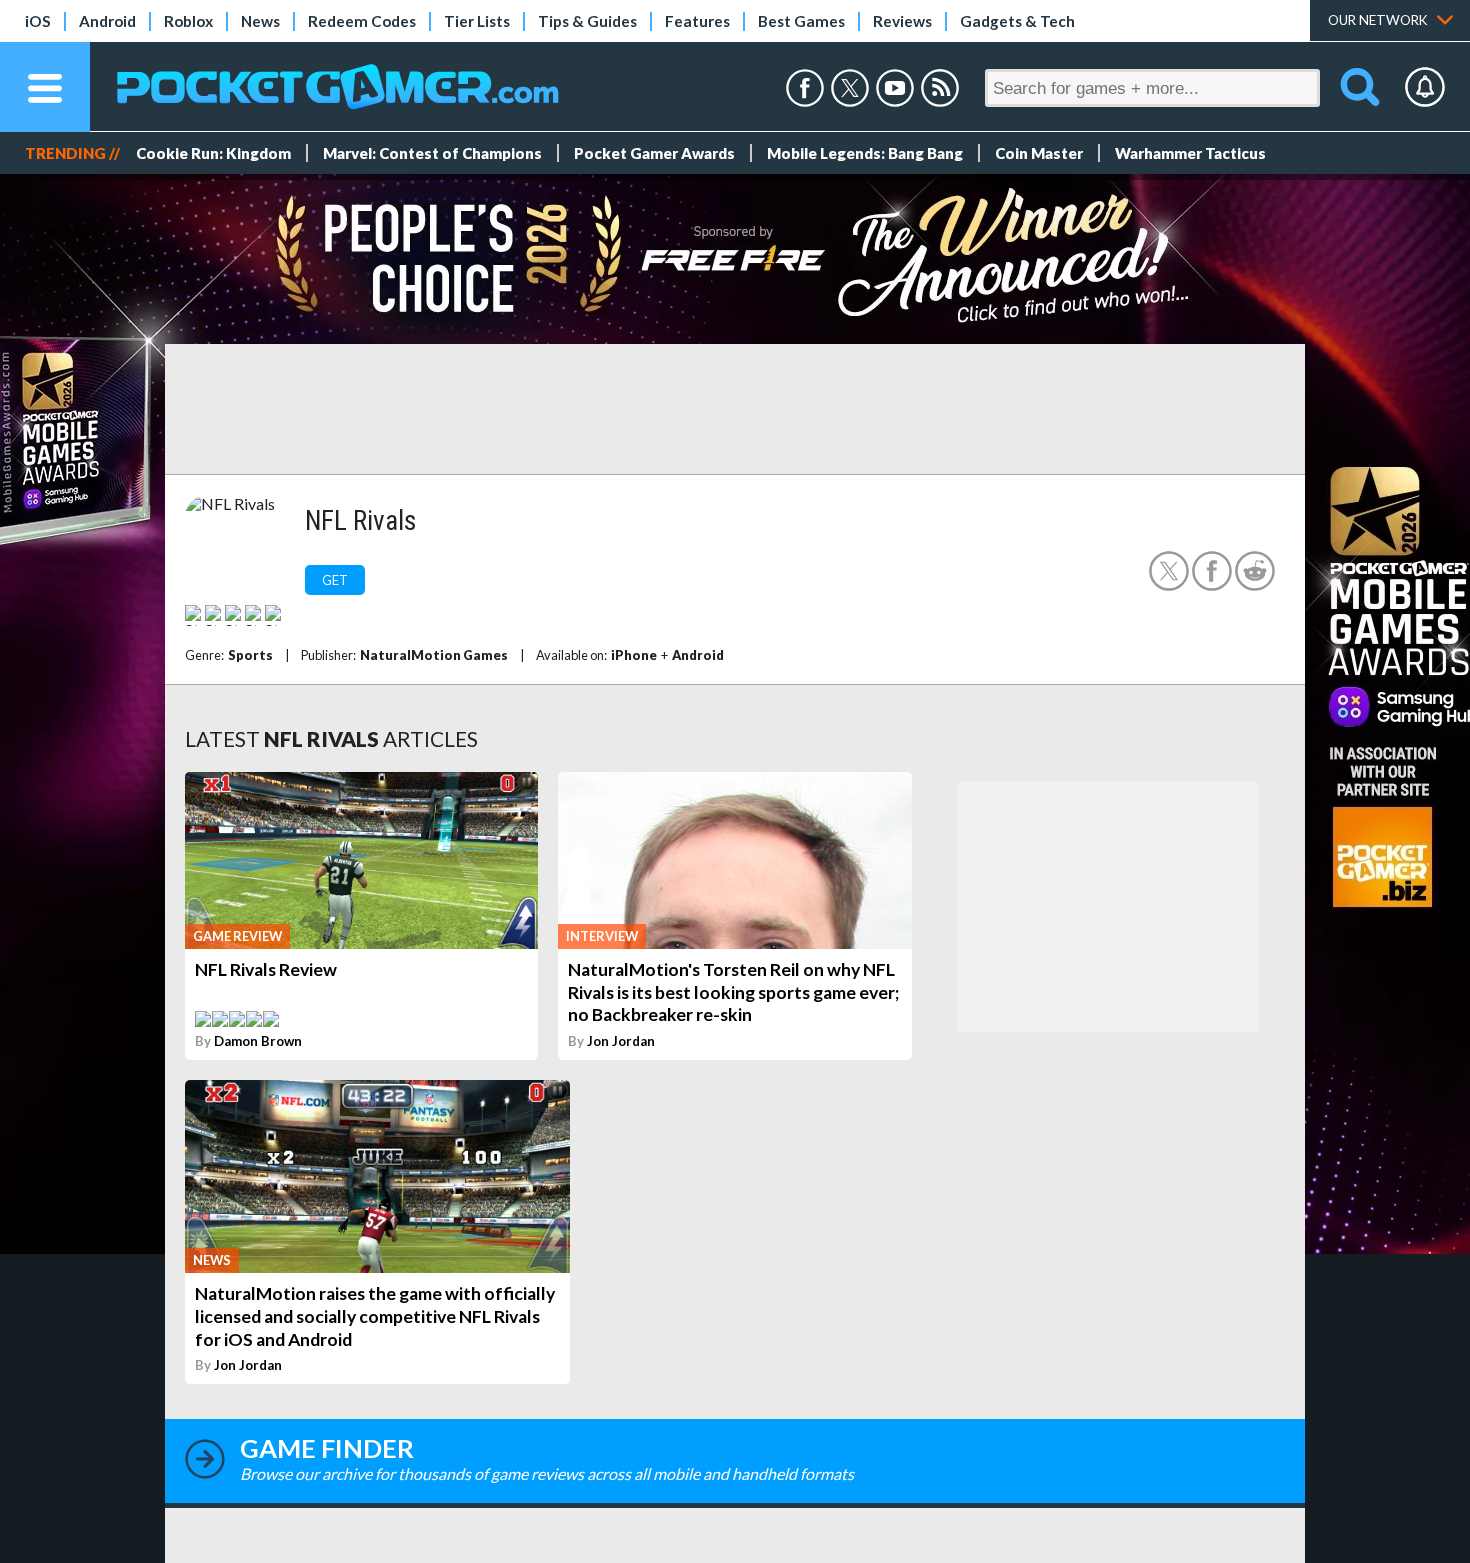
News (260, 21)
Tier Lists (477, 21)
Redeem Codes (362, 21)
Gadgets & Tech (1017, 21)
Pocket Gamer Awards (654, 153)
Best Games (801, 21)
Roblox (188, 21)
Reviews (902, 21)
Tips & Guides (587, 21)
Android (107, 21)
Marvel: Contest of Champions (432, 153)
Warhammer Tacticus (1190, 153)
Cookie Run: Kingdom (213, 153)
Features (697, 21)
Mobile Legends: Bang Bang (865, 153)
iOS (38, 21)
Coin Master (1039, 153)
